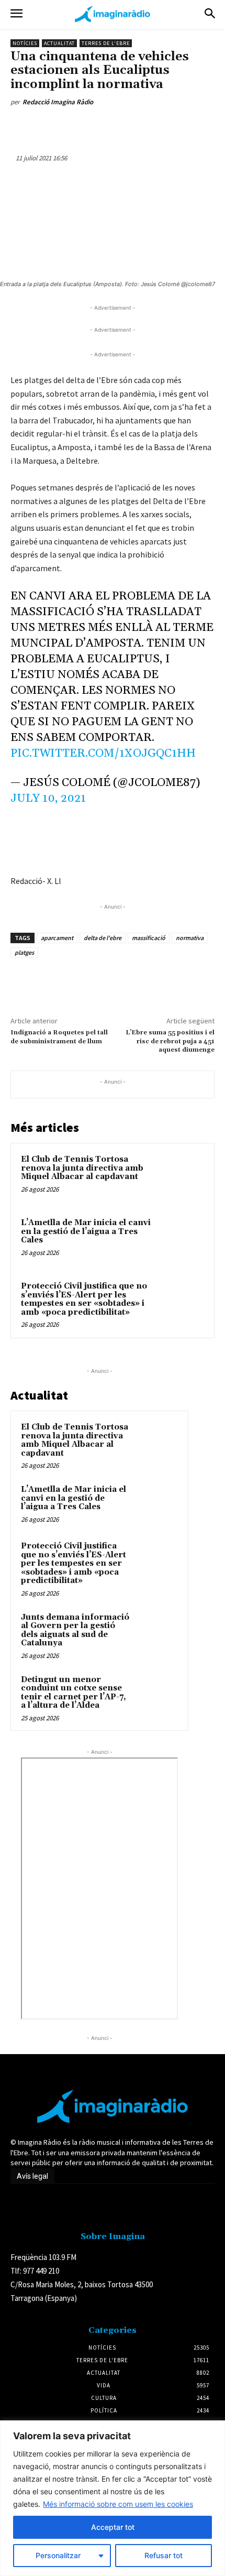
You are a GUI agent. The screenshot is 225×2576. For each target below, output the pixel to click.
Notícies (25, 43)
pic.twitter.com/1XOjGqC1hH (103, 754)
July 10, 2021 (48, 799)
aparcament (57, 938)
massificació (149, 938)
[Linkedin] (126, 126)
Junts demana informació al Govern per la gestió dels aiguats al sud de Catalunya (75, 1630)
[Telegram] (174, 126)
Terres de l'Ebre (106, 43)
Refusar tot (164, 2555)
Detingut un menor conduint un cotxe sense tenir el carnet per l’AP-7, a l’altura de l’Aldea (74, 1693)
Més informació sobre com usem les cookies (118, 2504)
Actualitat (59, 43)
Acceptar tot (113, 2527)
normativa (190, 938)
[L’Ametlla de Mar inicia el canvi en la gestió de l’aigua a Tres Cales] (180, 1241)
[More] (199, 126)
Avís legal (32, 2176)
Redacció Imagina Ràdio (58, 102)
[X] (78, 126)
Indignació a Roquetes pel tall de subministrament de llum (59, 1037)
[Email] (150, 126)
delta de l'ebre (103, 938)
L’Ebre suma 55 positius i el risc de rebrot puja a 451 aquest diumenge (170, 1041)
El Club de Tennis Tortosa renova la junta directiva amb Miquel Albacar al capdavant (82, 1168)
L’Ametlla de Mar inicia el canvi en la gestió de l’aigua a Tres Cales (86, 1231)
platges (24, 952)
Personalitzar (58, 2555)
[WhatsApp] (102, 126)
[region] (113, 2498)
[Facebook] (54, 126)
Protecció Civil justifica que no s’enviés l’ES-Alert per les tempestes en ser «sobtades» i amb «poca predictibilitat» (84, 1299)
